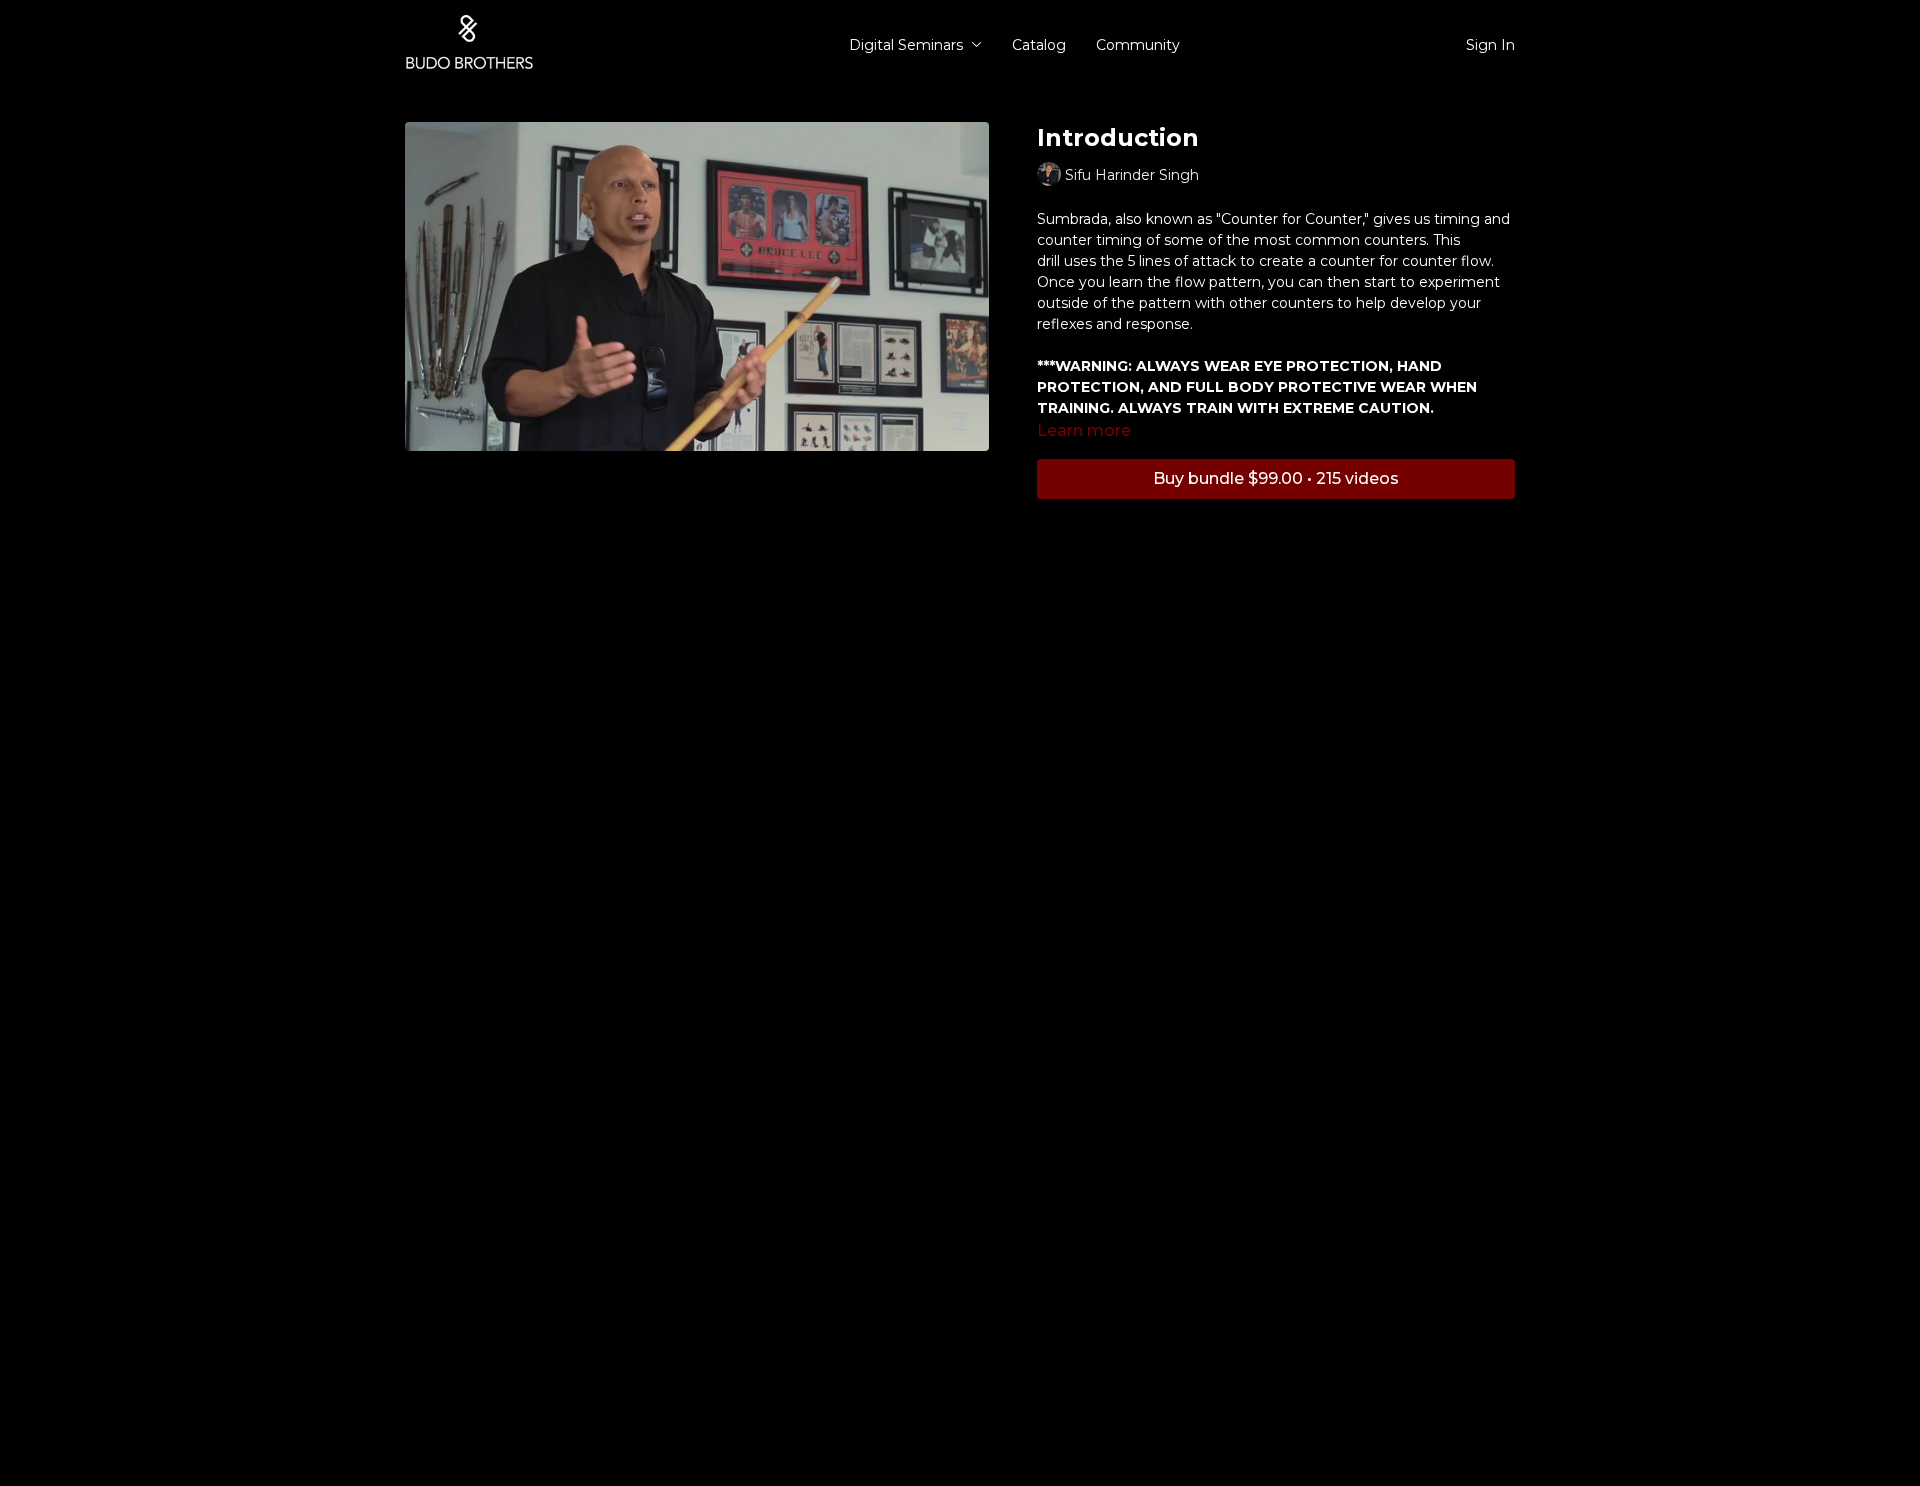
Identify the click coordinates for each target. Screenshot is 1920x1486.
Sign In (1490, 45)
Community (1138, 45)
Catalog (1039, 45)
